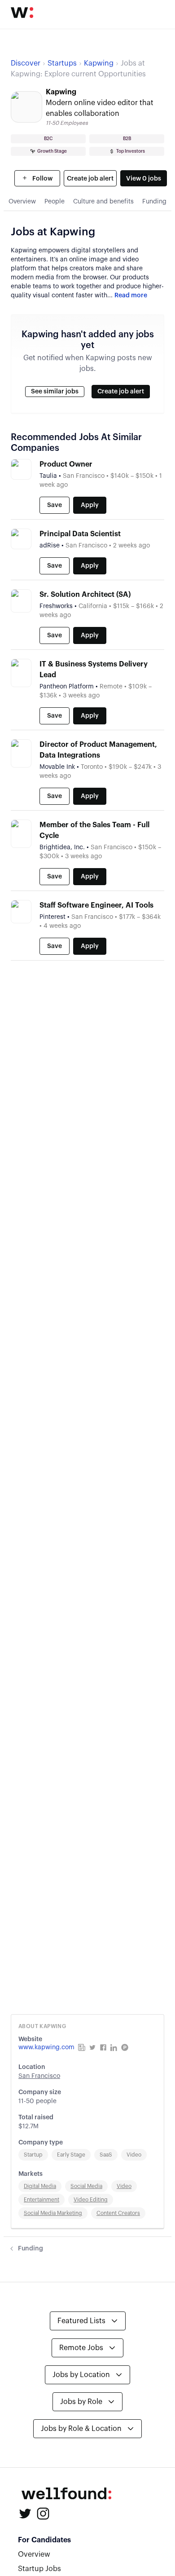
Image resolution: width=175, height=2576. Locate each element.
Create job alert (90, 179)
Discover (26, 63)
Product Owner (66, 464)
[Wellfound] (22, 13)
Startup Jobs (39, 2569)
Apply (90, 505)
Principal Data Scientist (80, 534)
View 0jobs (144, 179)
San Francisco (39, 2076)
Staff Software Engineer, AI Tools (96, 905)
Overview (34, 2554)
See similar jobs (55, 392)
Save (55, 505)
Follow (42, 179)
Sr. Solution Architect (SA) (85, 595)
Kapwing (99, 63)
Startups (62, 63)
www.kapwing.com (46, 2047)
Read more (131, 296)
